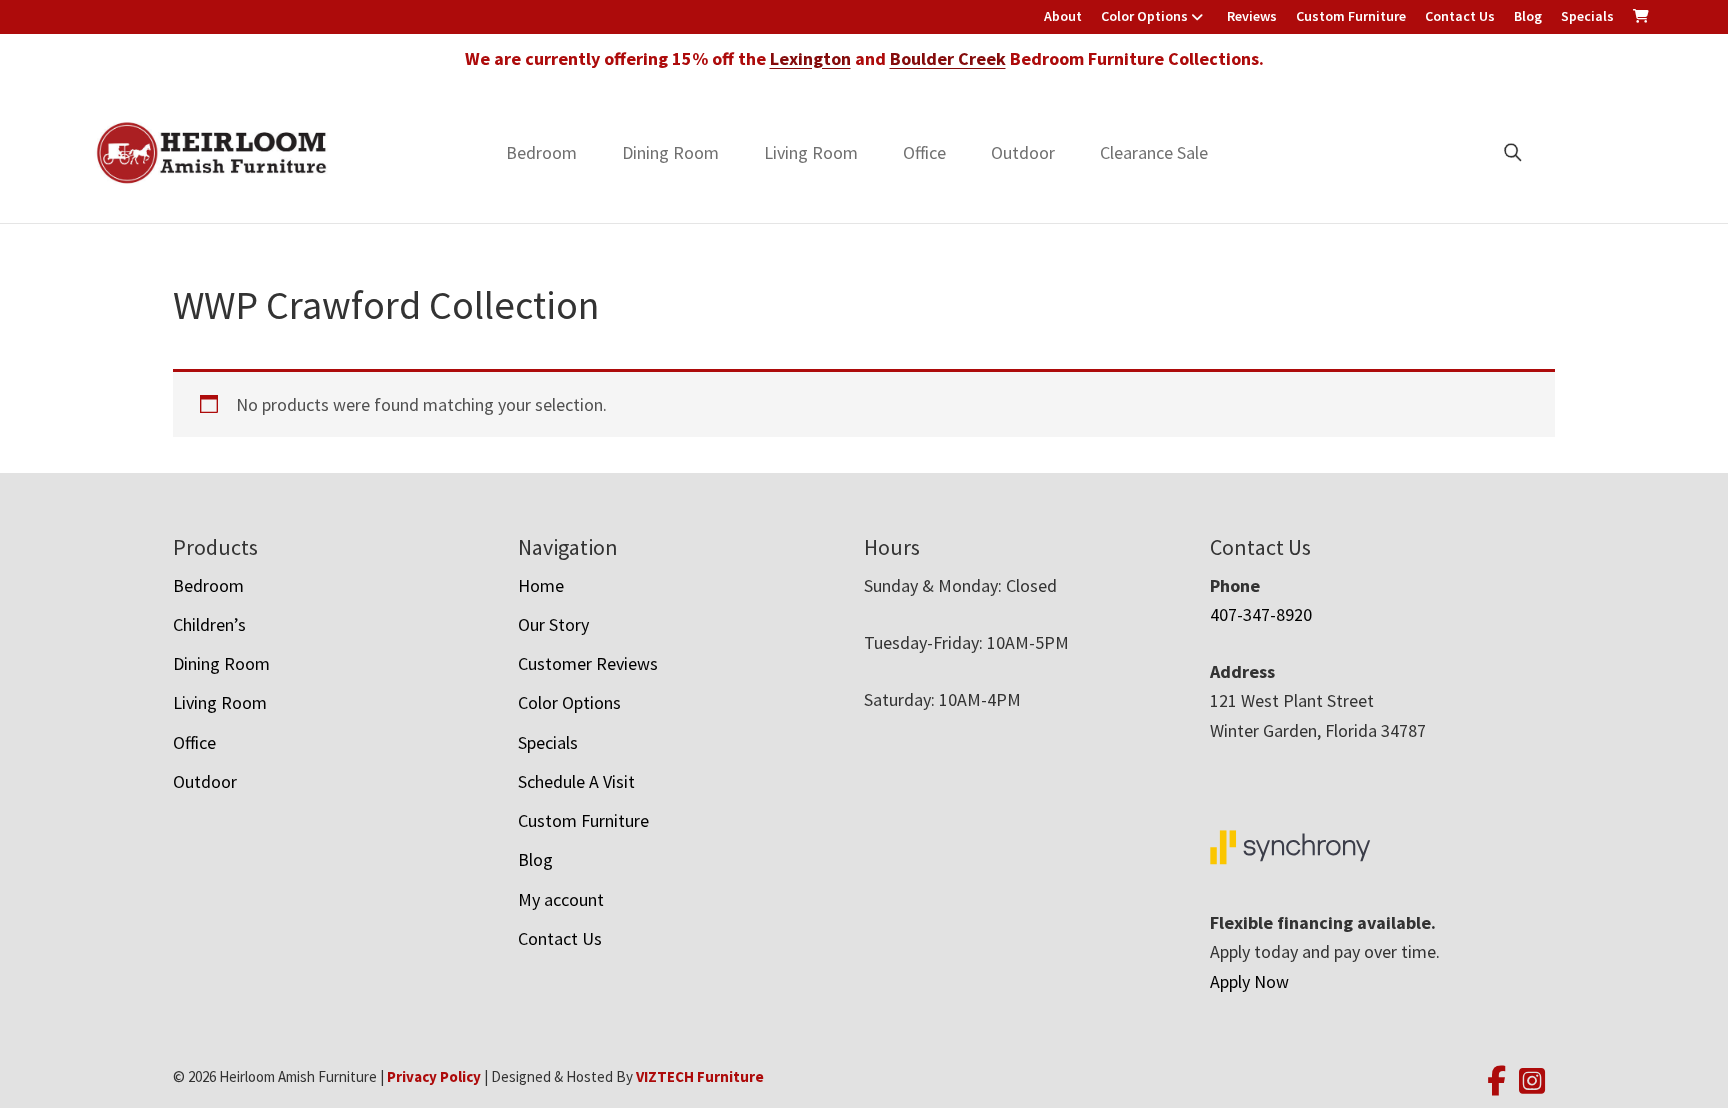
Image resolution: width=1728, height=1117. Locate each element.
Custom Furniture (1351, 16)
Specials (1587, 16)
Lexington (810, 58)
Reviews (1252, 16)
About (1063, 16)
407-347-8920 (1261, 614)
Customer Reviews (588, 663)
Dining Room (670, 152)
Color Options (1144, 16)
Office (924, 152)
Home (541, 585)
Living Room (811, 152)
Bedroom (541, 152)
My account (561, 899)
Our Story (553, 624)
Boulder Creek (948, 58)
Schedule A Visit (576, 781)
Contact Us (1460, 16)
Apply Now (1249, 981)
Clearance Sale (1154, 152)
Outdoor (1023, 152)
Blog (1528, 16)
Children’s (209, 624)
